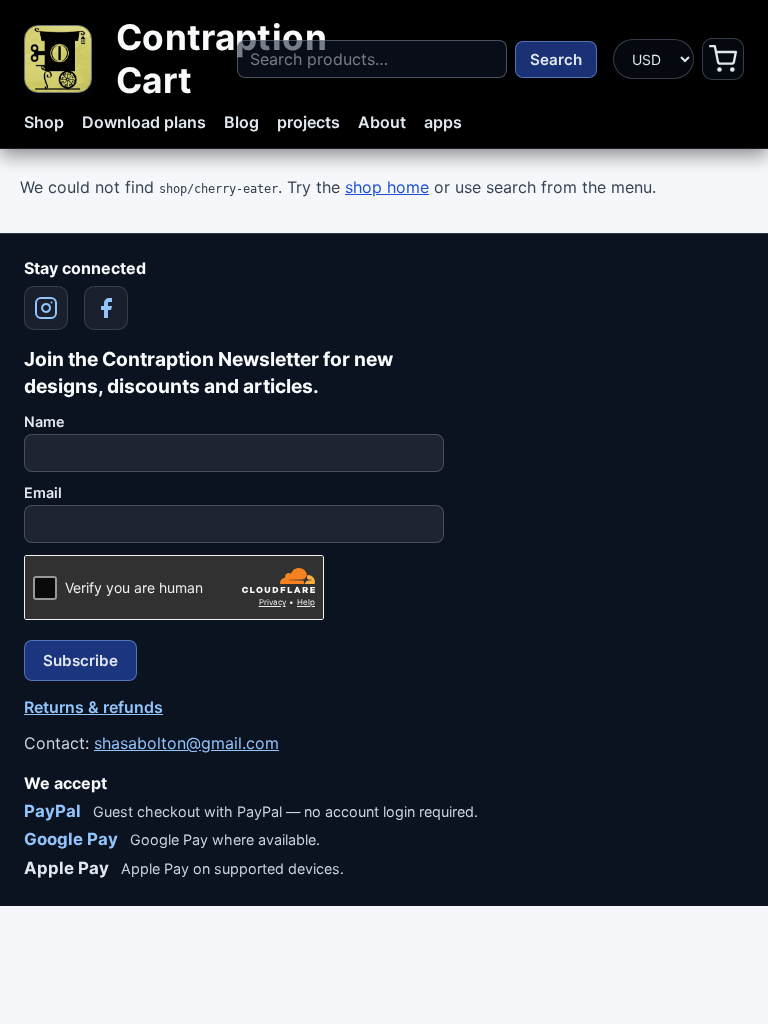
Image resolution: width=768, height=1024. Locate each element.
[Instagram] (46, 308)
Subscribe (80, 660)
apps (443, 122)
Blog (241, 122)
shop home (387, 187)
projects (308, 122)
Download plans (144, 122)
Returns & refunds (93, 707)
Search (556, 59)
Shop (44, 122)
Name (44, 421)
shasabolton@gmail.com (186, 743)
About (382, 122)
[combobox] (372, 59)
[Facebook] (106, 308)
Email (43, 492)
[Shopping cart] (723, 59)
